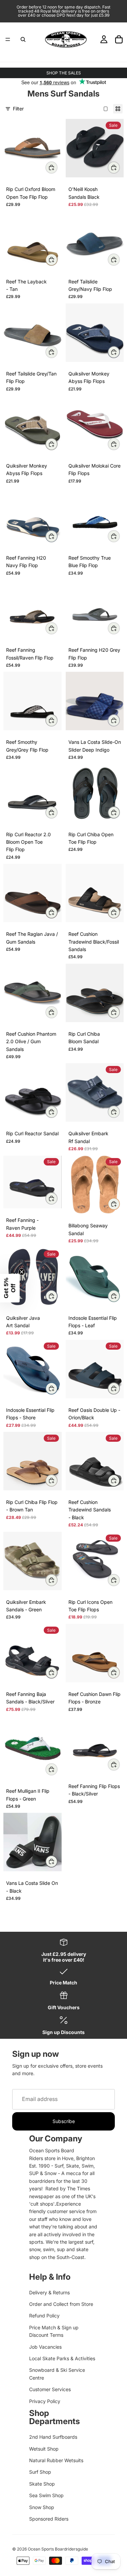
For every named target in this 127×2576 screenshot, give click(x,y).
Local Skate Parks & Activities (62, 2358)
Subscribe (64, 2121)
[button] (10, 1288)
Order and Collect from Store (61, 2304)
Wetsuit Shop (44, 2449)
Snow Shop (42, 2507)
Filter (18, 109)
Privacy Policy (45, 2401)
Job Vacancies (45, 2347)
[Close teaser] (22, 1272)
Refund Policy (44, 2316)
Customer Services (50, 2389)
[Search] (23, 39)
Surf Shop (40, 2472)
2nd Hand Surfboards (53, 2437)
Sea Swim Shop (46, 2495)
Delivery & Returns (49, 2292)
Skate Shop (42, 2484)
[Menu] (8, 39)
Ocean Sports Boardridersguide (58, 2549)
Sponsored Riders (49, 2519)
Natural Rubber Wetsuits (56, 2460)
